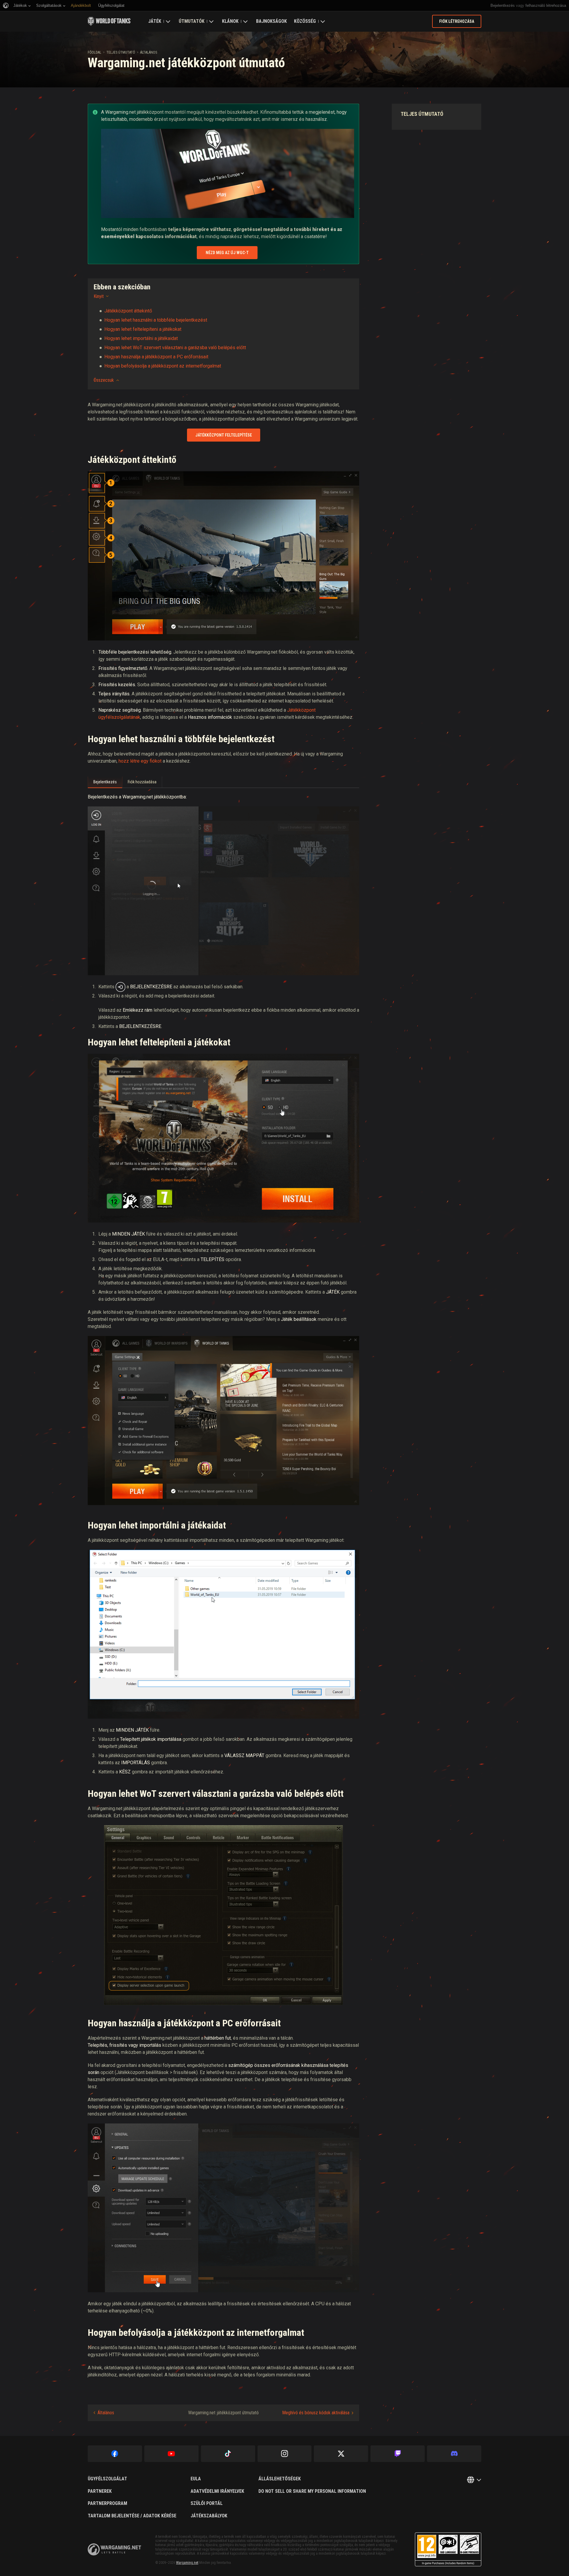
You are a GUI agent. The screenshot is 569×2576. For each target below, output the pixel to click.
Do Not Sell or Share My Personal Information (312, 2491)
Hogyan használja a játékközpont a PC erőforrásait (156, 357)
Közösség (305, 21)
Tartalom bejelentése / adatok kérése (132, 2516)
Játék (155, 21)
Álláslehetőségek (280, 2479)
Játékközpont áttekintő (128, 311)
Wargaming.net (187, 2563)
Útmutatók (192, 21)
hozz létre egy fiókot (140, 761)
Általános (149, 52)
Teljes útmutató (121, 52)
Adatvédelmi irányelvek (217, 2491)
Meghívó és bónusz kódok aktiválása (316, 2413)
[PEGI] (448, 2549)
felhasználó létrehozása (546, 5)
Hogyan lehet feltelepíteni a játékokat (143, 329)
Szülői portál (207, 2503)
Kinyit (99, 296)
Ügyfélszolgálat (107, 2479)
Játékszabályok (209, 2516)
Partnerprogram (107, 2503)
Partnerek (100, 2491)
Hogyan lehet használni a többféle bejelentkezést (156, 320)
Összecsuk (104, 380)
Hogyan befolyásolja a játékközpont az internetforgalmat (163, 366)
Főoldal (95, 52)
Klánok (230, 21)
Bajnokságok (271, 21)
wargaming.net (114, 2549)
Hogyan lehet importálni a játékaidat (141, 338)
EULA (196, 2479)
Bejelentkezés (503, 5)
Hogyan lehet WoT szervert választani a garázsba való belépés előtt (175, 348)
